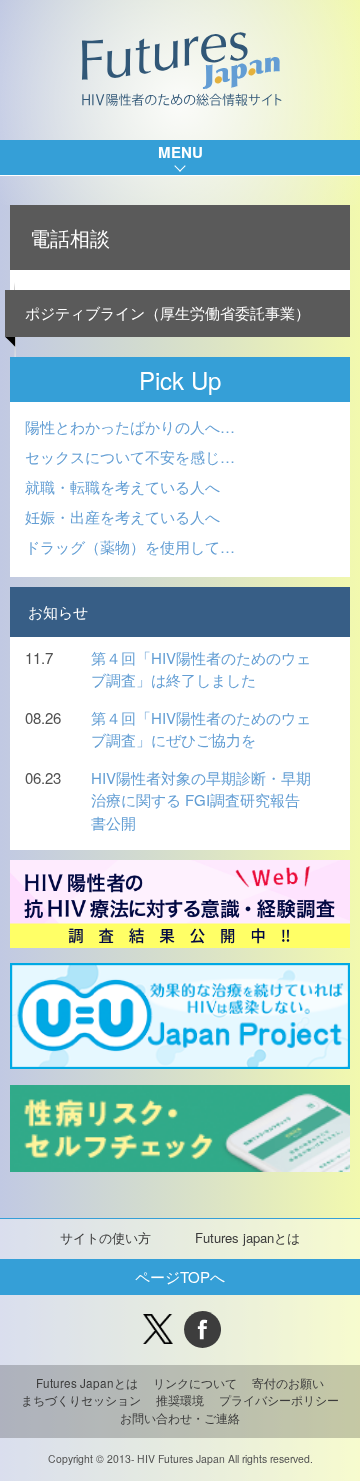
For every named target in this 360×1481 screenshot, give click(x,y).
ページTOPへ (180, 1276)
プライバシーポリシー (279, 1400)
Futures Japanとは (87, 1383)
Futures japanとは (247, 1237)
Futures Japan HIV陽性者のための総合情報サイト (180, 70)
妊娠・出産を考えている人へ (122, 516)
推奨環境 (180, 1400)
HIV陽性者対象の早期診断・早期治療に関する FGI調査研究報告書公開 (201, 800)
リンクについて (195, 1383)
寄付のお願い (288, 1383)
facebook (202, 1329)
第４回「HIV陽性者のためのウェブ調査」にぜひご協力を (201, 729)
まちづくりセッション (81, 1400)
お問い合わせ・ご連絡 (180, 1418)
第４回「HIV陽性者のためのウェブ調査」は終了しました (201, 669)
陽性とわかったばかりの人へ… (130, 426)
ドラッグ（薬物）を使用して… (130, 546)
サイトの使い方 (105, 1237)
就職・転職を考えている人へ (122, 486)
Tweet (157, 1329)
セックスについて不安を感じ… (130, 456)
